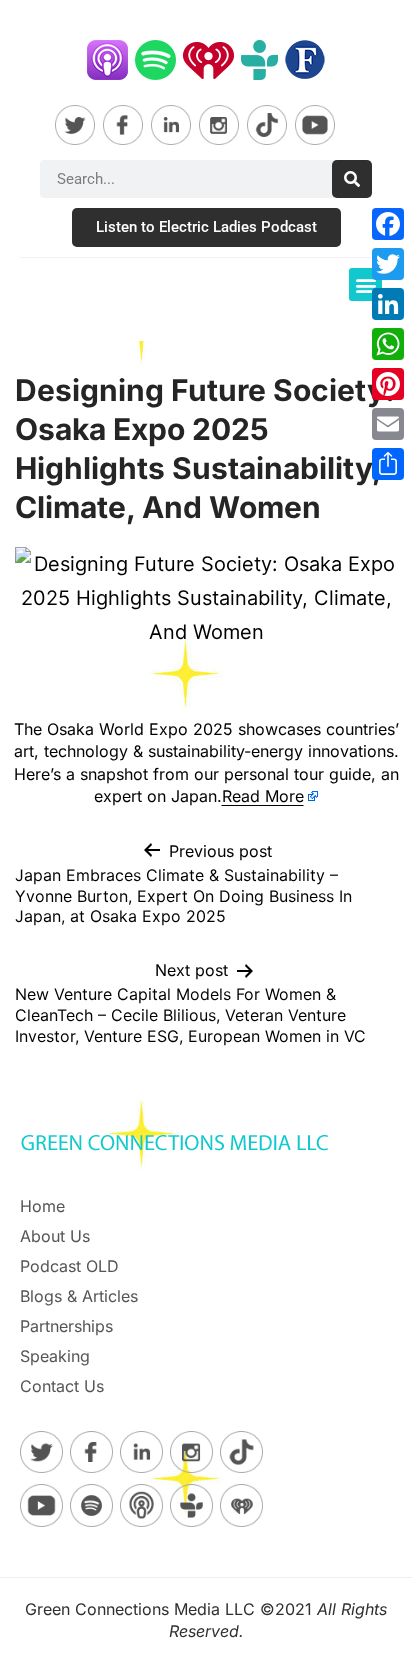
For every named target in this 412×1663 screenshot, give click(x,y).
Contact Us (62, 1386)
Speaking (55, 1356)
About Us (55, 1236)
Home (42, 1206)
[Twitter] (388, 264)
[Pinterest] (388, 384)
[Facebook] (388, 224)
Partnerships (66, 1326)
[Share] (388, 464)
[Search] (352, 179)
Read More (263, 796)
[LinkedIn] (388, 304)
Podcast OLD (69, 1266)
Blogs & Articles (79, 1296)
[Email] (388, 424)
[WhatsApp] (388, 344)
